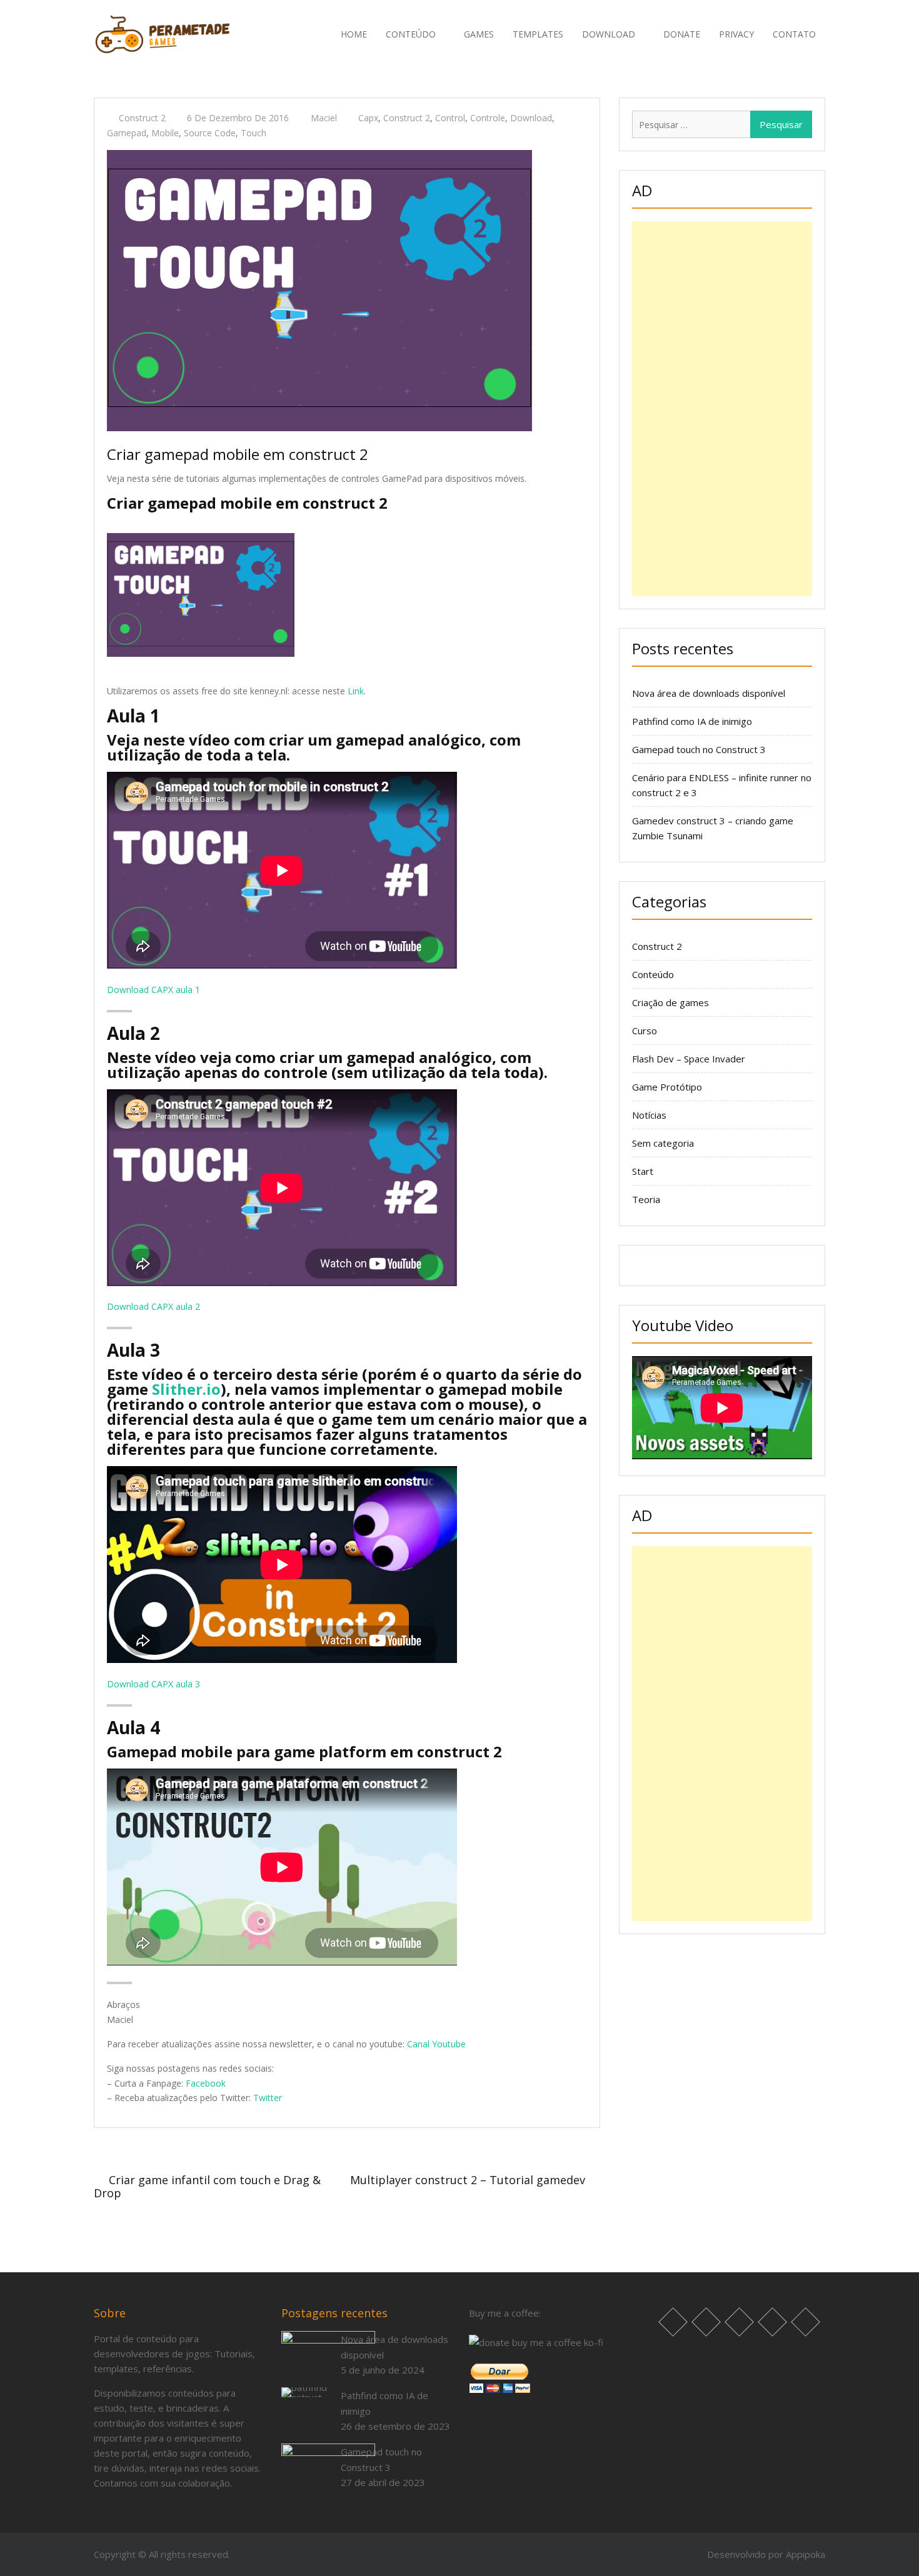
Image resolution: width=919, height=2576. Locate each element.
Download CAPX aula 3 (153, 1684)
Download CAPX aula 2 (153, 1306)
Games (479, 34)
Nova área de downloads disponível (709, 693)
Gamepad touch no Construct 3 (699, 749)
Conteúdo (653, 974)
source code (210, 133)
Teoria (646, 1199)
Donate (682, 34)
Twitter (268, 2098)
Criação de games (670, 1002)
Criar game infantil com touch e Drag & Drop (207, 2186)
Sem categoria (663, 1143)
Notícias (649, 1115)
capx (368, 118)
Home (354, 34)
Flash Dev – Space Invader (689, 1059)
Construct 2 (142, 118)
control (450, 118)
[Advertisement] (722, 409)
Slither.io (186, 1389)
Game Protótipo (667, 1087)
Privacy (736, 34)
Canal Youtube (436, 2044)
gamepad (127, 133)
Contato (794, 34)
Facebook (206, 2083)
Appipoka (806, 2554)
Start (643, 1171)
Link (356, 691)
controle (488, 118)
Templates (538, 34)
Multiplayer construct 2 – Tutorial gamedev (468, 2180)
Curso (645, 1031)
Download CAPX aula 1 (153, 990)
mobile (165, 133)
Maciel (324, 118)
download (531, 118)
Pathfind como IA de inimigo (692, 721)
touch (254, 133)
